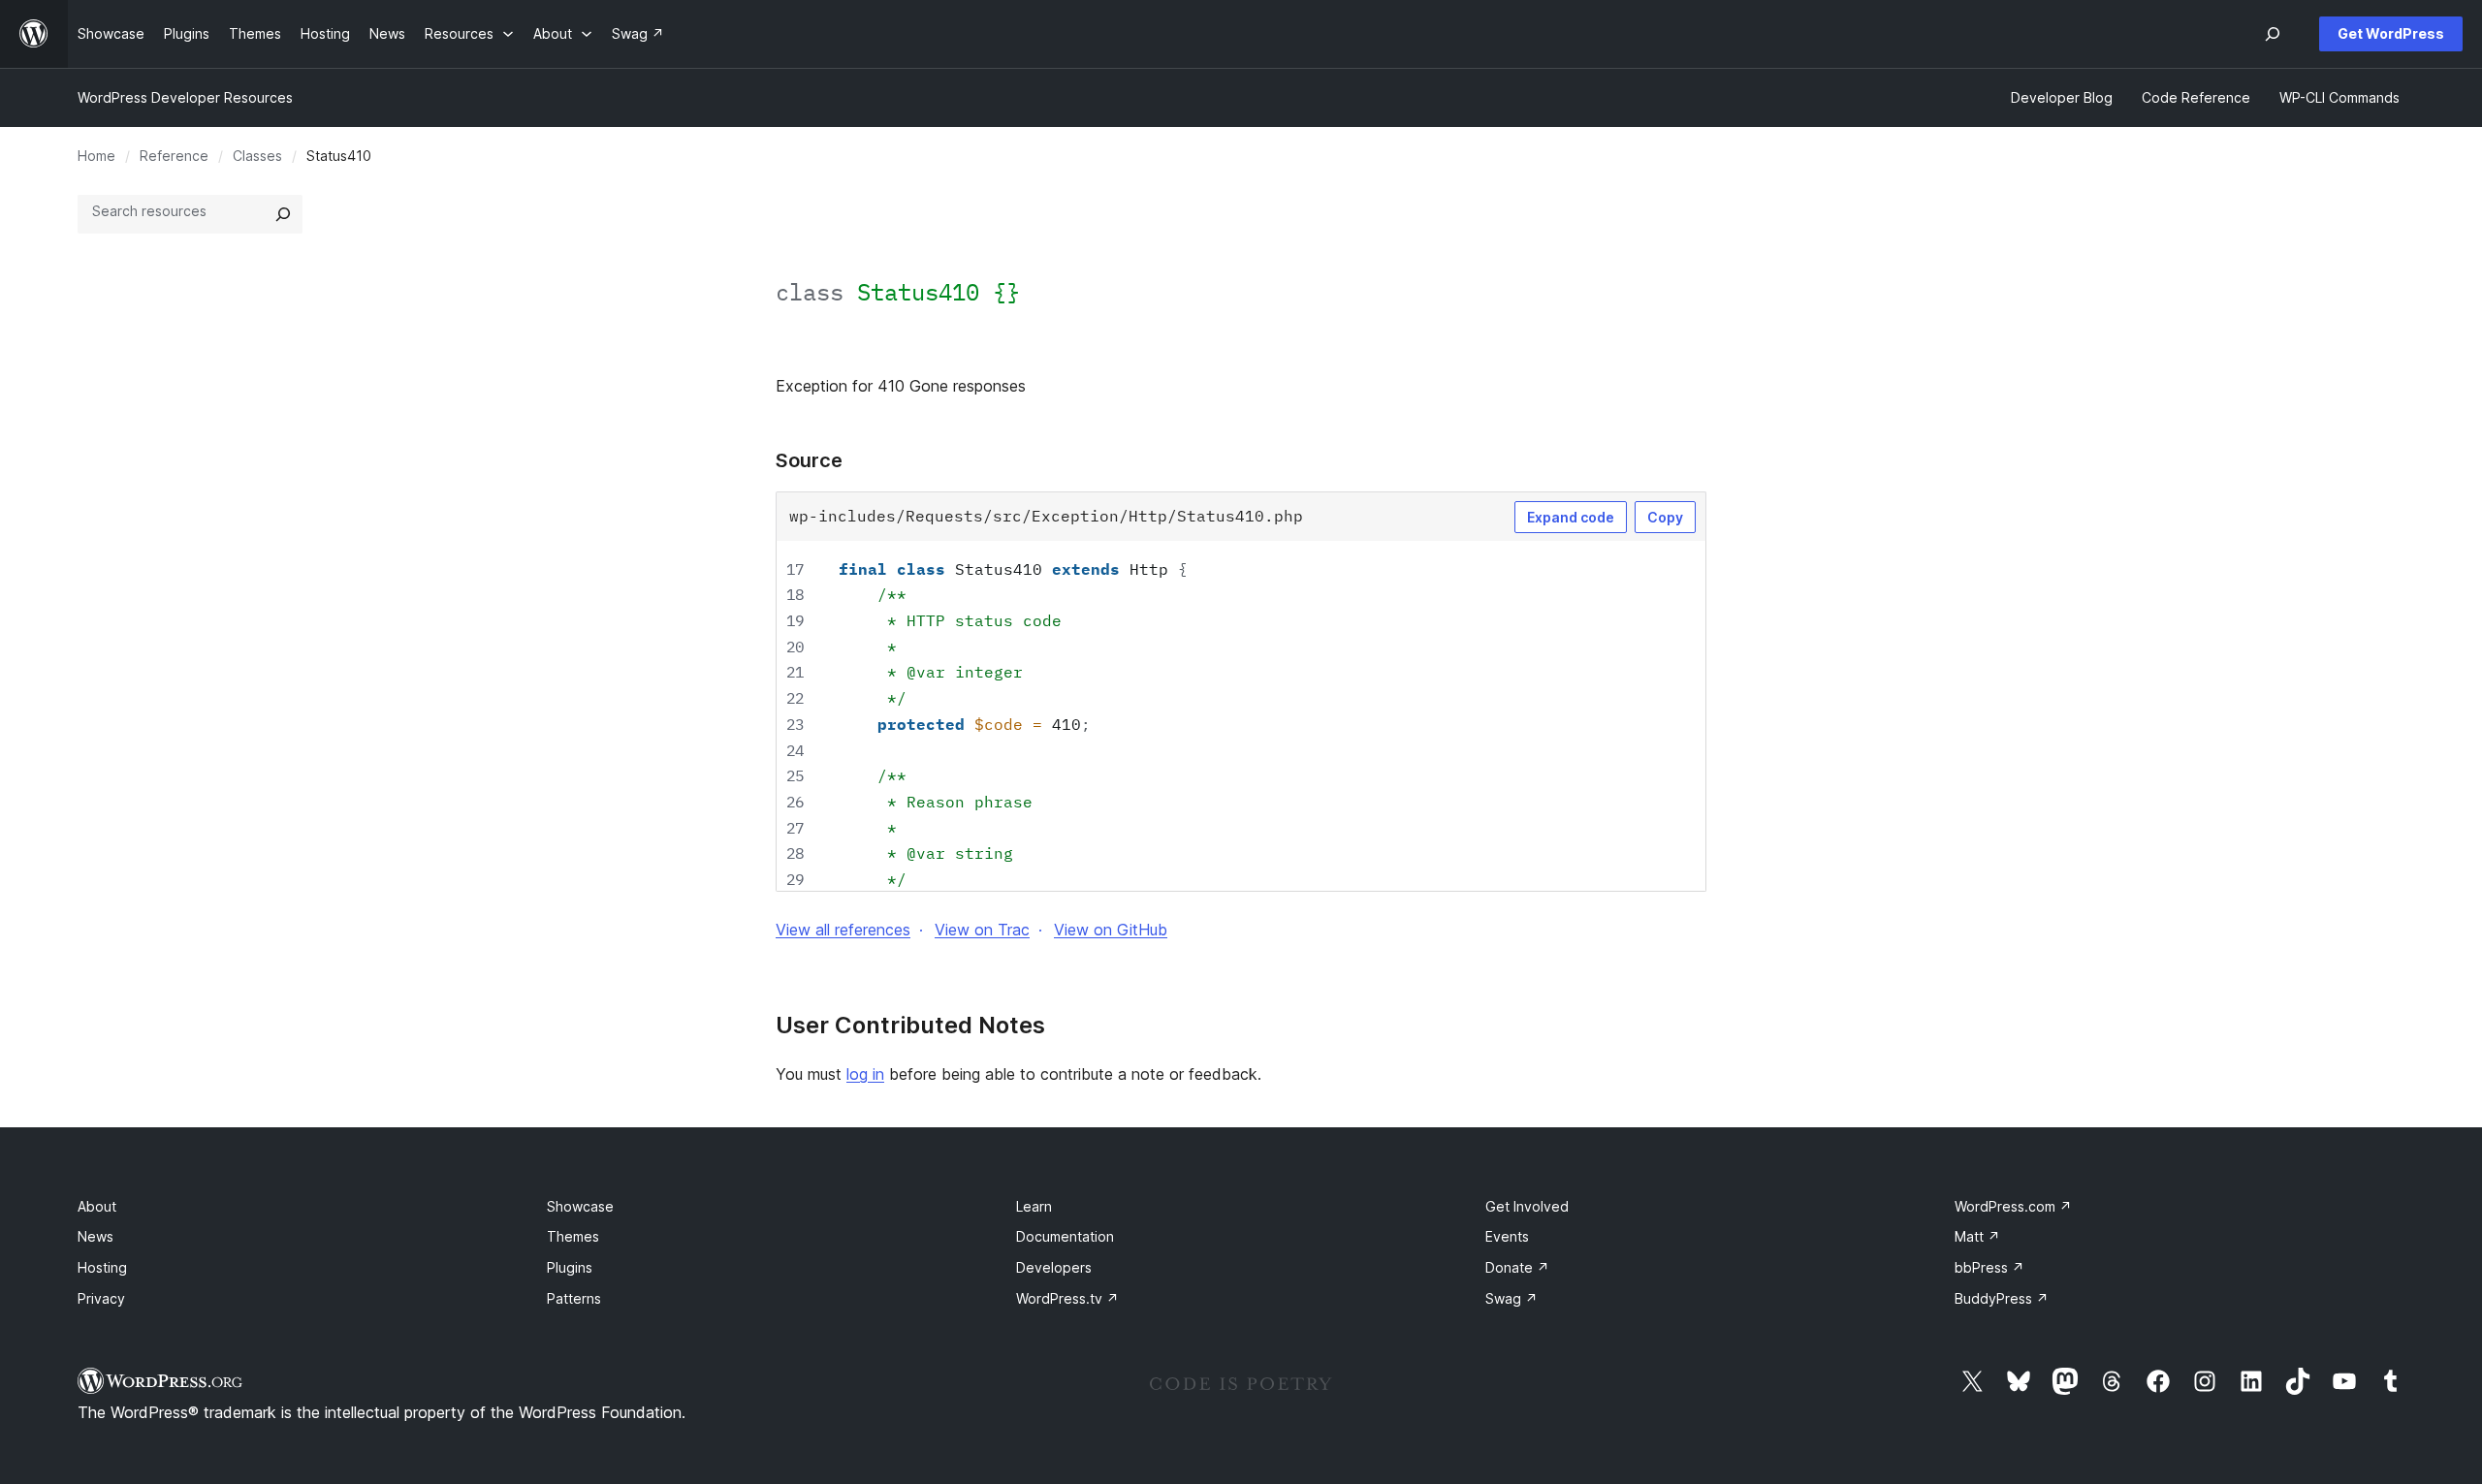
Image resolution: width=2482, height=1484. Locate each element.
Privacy (101, 1298)
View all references (843, 930)
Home (96, 156)
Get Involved (1527, 1206)
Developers (1054, 1267)
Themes (573, 1236)
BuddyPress (2002, 1298)
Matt (1977, 1236)
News (95, 1236)
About (97, 1206)
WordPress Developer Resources (185, 97)
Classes (257, 156)
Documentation (1065, 1236)
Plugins (570, 1267)
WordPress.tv (1067, 1298)
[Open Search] (2273, 34)
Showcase (580, 1206)
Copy (1665, 517)
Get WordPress (2391, 33)
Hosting (102, 1267)
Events (1507, 1236)
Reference (174, 156)
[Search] (283, 214)
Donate (1517, 1267)
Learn (1034, 1206)
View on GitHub (1111, 930)
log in (865, 1074)
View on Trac (982, 930)
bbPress (1989, 1267)
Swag (1511, 1298)
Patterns (574, 1298)
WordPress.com (2013, 1206)
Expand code (1571, 517)
